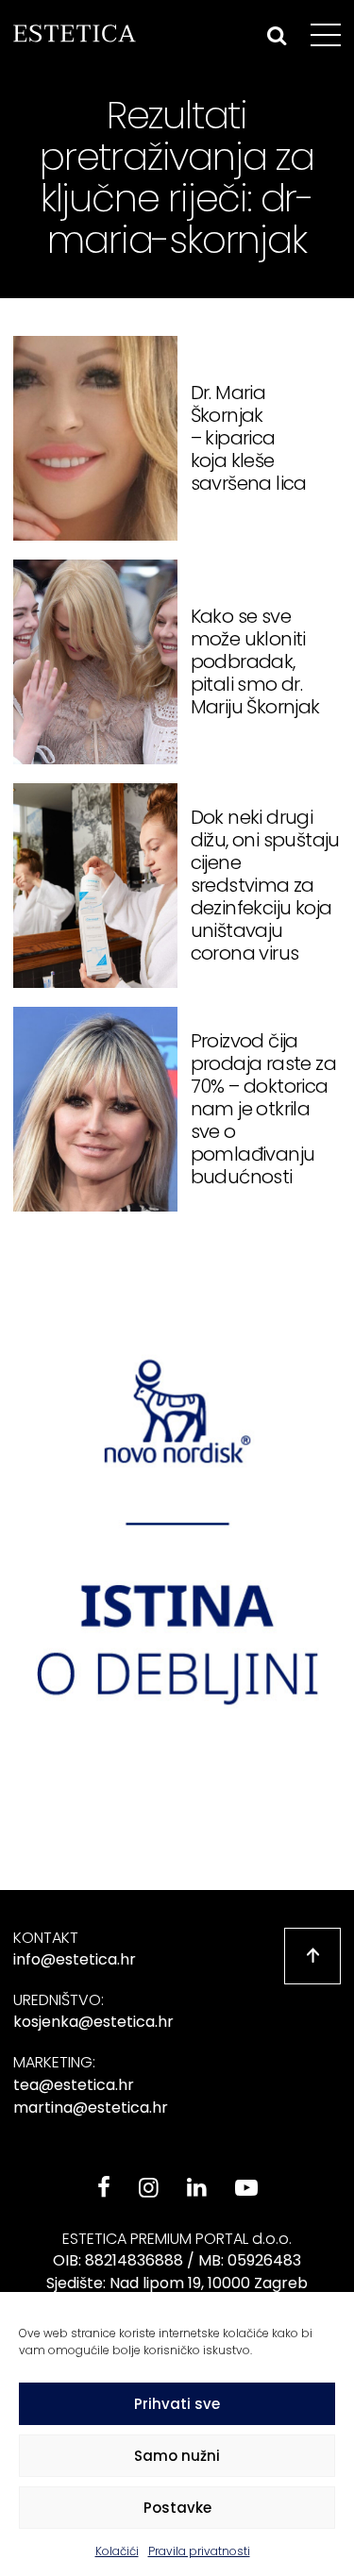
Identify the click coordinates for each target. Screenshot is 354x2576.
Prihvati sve (177, 2404)
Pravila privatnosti (199, 2551)
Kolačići (117, 2551)
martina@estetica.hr (91, 2108)
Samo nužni (177, 2456)
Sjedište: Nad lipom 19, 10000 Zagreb (177, 2283)
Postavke (177, 2508)
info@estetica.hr (75, 1959)
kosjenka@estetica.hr (93, 2022)
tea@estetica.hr (74, 2085)
